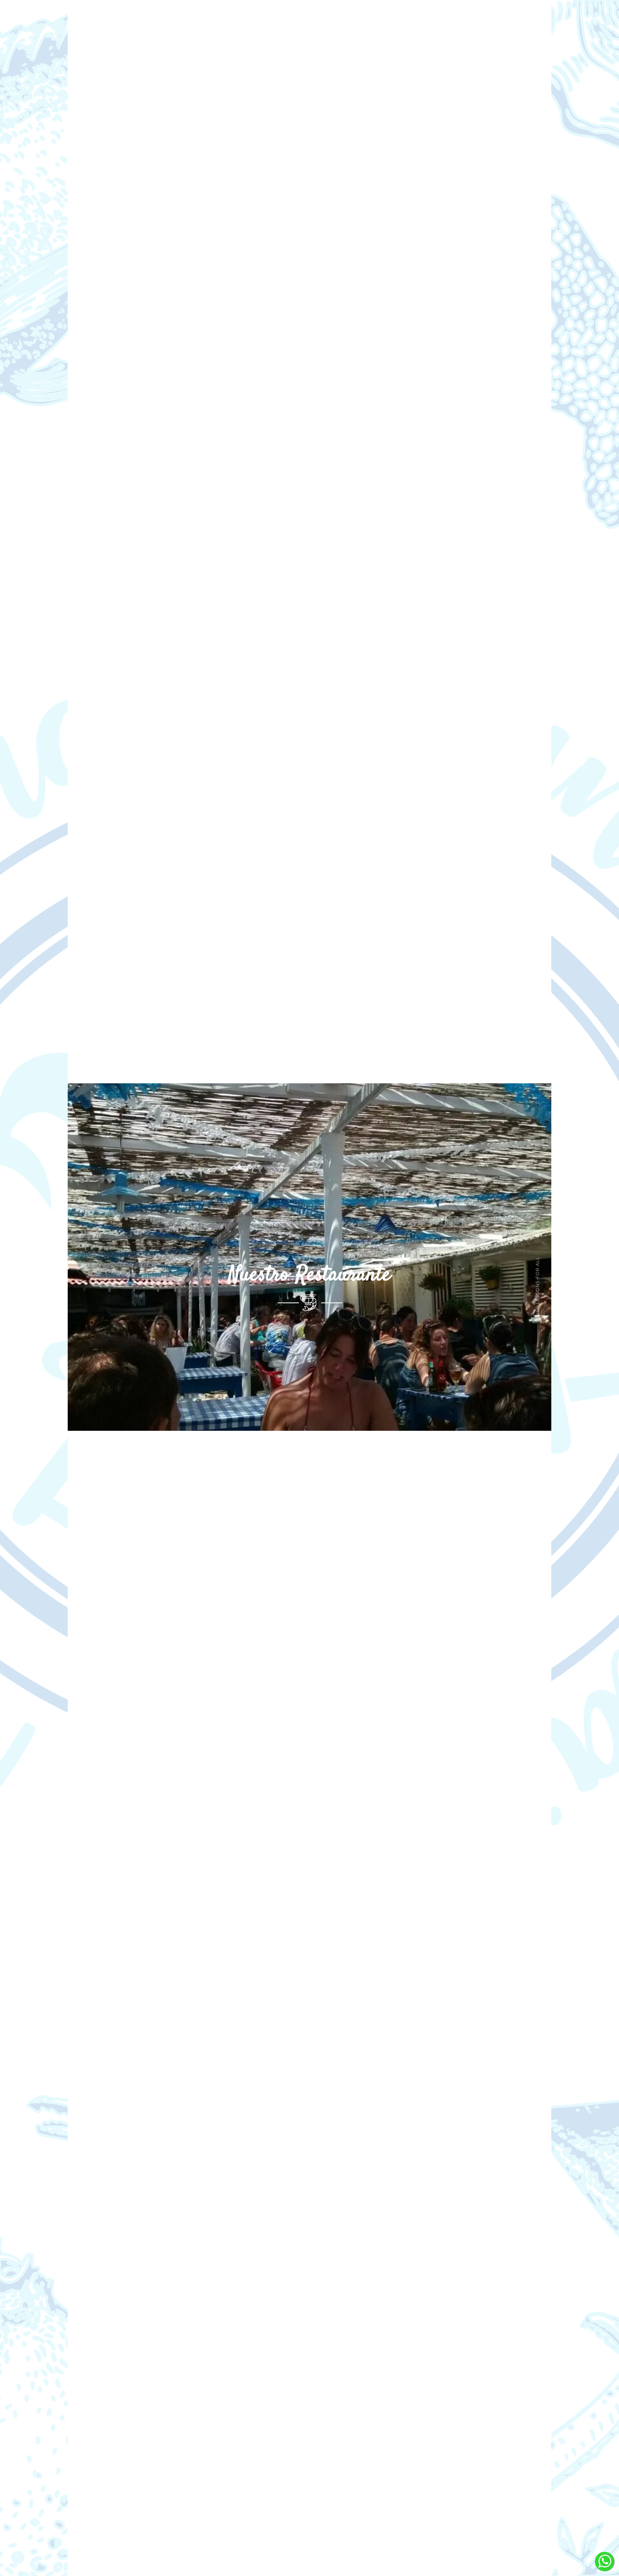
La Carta (299, 18)
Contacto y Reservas (357, 18)
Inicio (203, 18)
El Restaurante (249, 18)
